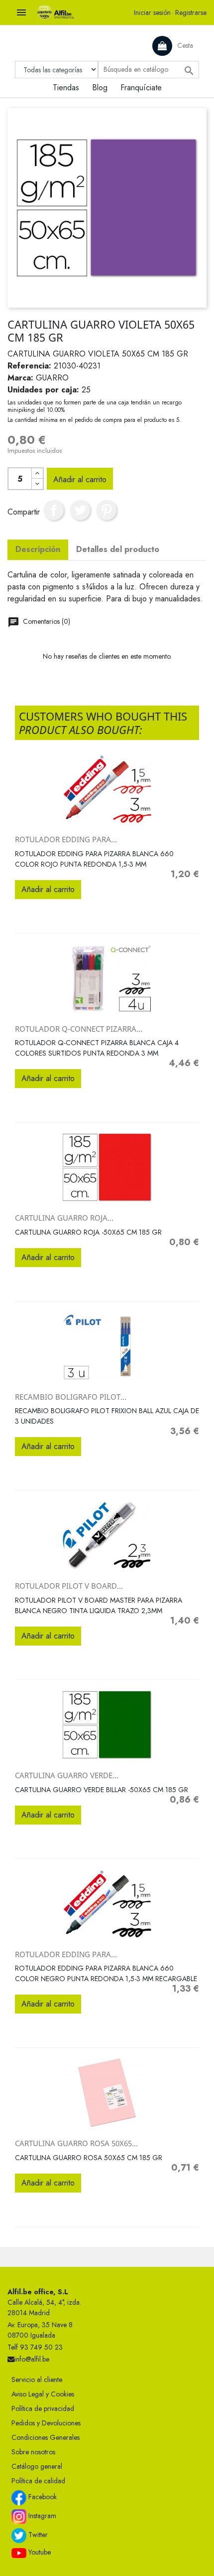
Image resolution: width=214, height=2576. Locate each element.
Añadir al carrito (80, 479)
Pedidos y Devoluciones (46, 2423)
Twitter (37, 2535)
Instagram (41, 2516)
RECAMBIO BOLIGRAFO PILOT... (71, 1397)
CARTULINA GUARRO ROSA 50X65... (76, 2143)
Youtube (39, 2552)
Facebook (42, 2497)
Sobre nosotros (33, 2452)
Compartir (54, 510)
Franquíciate (141, 88)
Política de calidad (38, 2481)
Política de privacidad (43, 2408)
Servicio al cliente (37, 2380)
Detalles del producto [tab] (118, 549)
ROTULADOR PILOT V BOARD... (69, 1586)
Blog (100, 88)
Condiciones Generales (46, 2437)
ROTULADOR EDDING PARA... (66, 839)
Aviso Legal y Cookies (43, 2394)
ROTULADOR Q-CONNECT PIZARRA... (79, 1029)
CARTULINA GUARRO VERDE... (67, 1775)
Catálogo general (37, 2466)
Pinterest (107, 510)
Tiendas (66, 88)
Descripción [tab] (38, 549)
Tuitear (80, 510)
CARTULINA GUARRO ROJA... (64, 1218)
